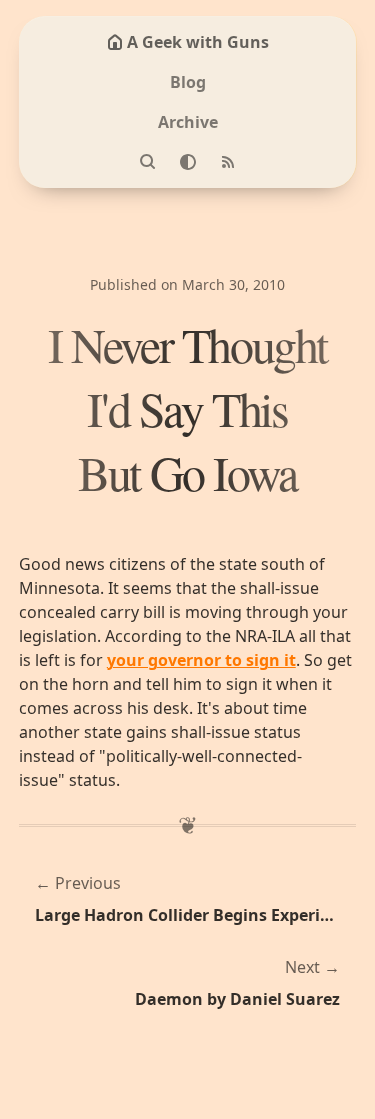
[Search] (148, 162)
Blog (188, 82)
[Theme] (188, 162)
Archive (188, 122)
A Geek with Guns (198, 42)
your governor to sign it (201, 660)
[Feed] (228, 162)
